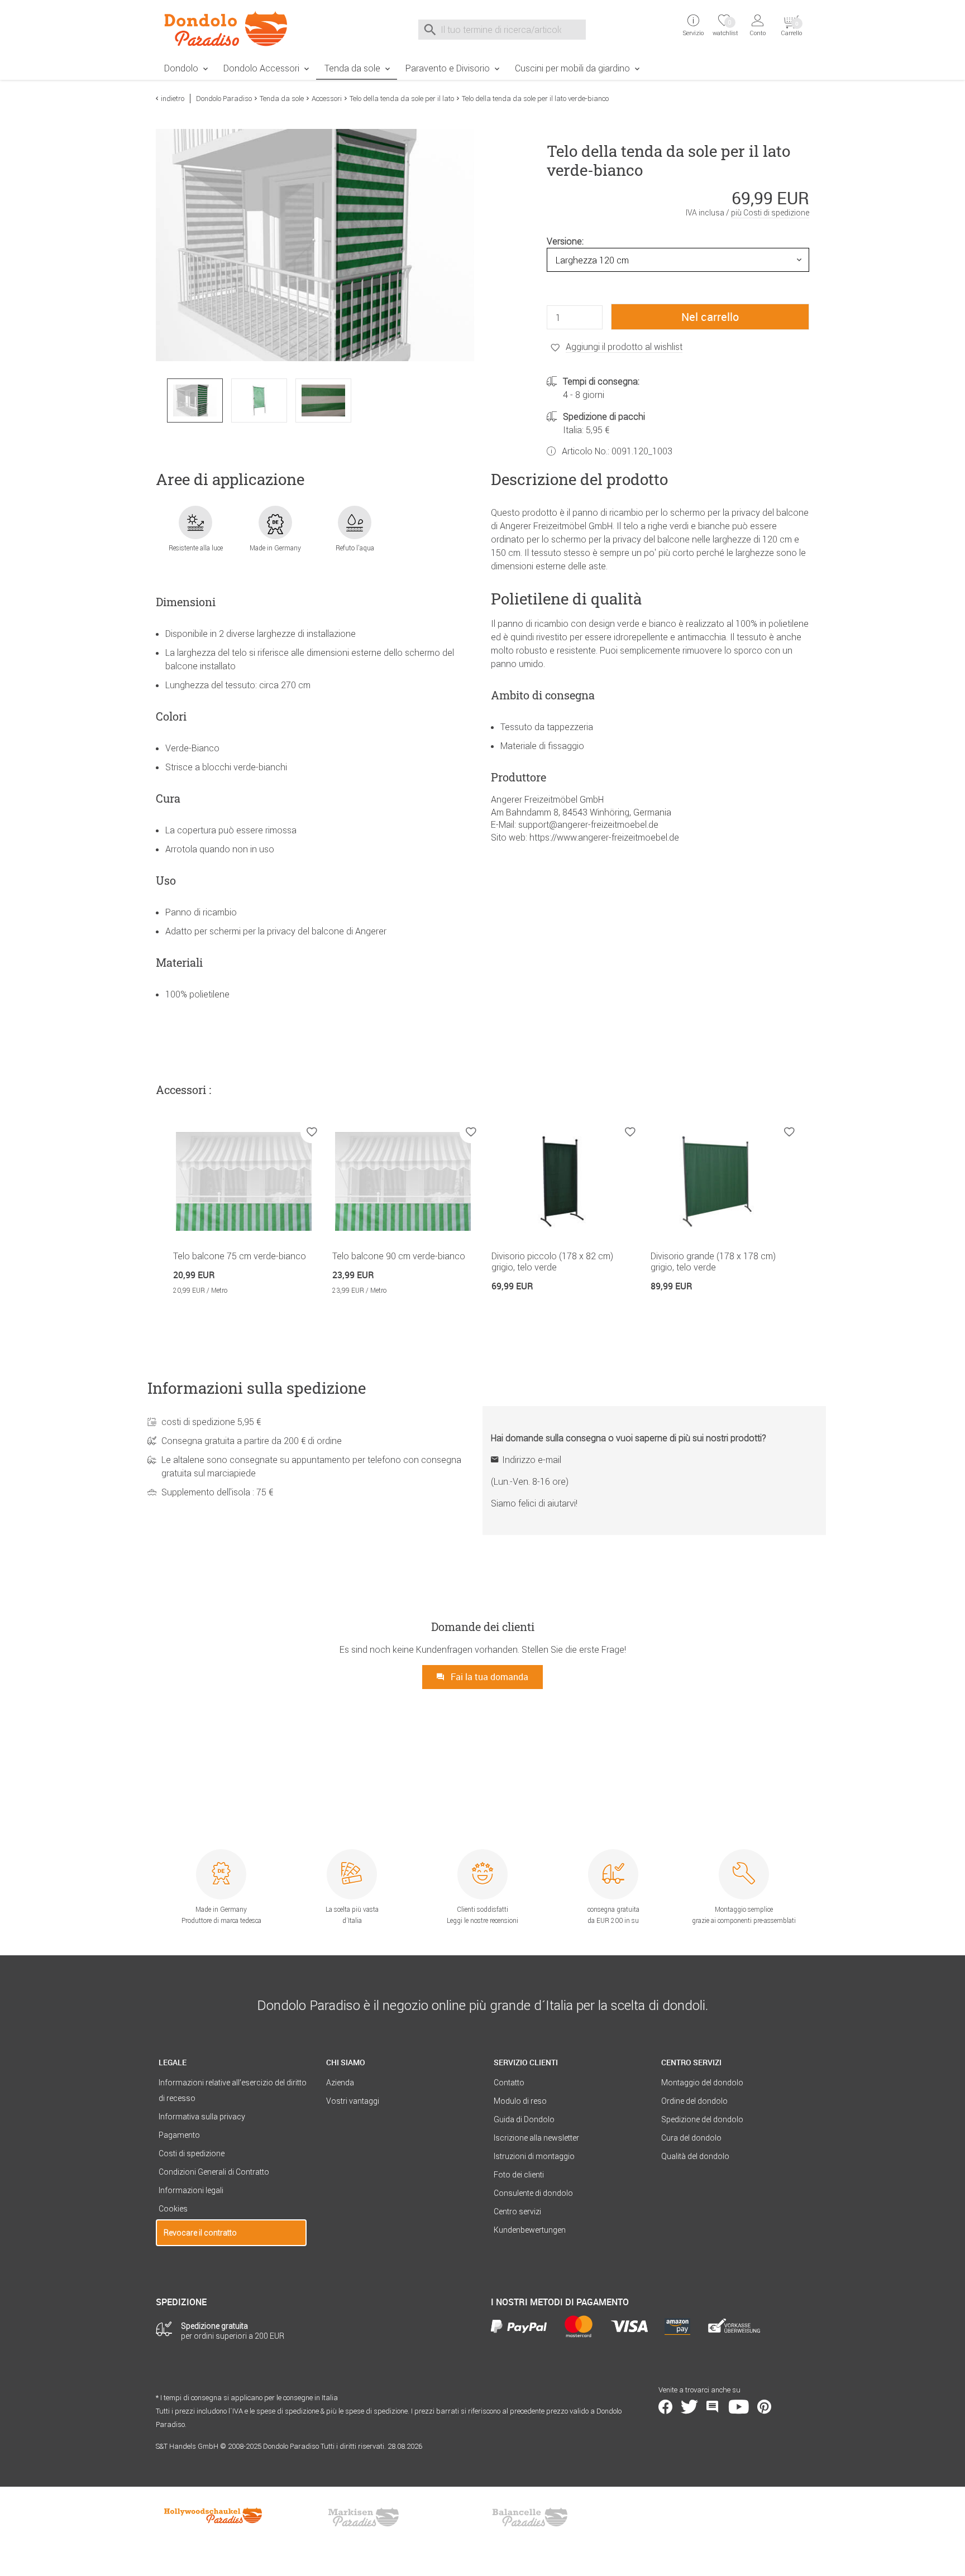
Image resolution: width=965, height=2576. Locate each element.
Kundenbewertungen (530, 2230)
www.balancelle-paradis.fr (530, 2517)
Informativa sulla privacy (202, 2117)
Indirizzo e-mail (532, 1460)
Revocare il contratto (200, 2233)
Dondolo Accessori (261, 68)
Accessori (327, 99)
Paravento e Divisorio (448, 68)
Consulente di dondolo (533, 2193)
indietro (173, 99)
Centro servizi (517, 2212)
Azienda (340, 2083)
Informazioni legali (191, 2190)
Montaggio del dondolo (702, 2083)
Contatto (509, 2083)
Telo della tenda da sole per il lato (402, 99)
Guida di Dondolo (524, 2119)
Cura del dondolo (691, 2138)
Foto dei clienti (519, 2175)
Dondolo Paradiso (224, 99)
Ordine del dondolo (694, 2101)
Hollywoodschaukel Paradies (214, 2517)
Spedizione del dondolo (702, 2119)
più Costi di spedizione (770, 213)
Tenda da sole (352, 68)
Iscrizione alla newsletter (536, 2138)
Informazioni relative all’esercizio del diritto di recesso (233, 2090)
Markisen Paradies (364, 2517)
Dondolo (181, 68)
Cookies (173, 2209)
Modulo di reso (520, 2101)
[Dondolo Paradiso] (231, 28)
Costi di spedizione (192, 2153)
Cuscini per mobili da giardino (572, 68)
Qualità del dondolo (695, 2156)
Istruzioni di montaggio (534, 2156)
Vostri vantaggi (353, 2101)
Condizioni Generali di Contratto (214, 2172)
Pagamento (179, 2135)
